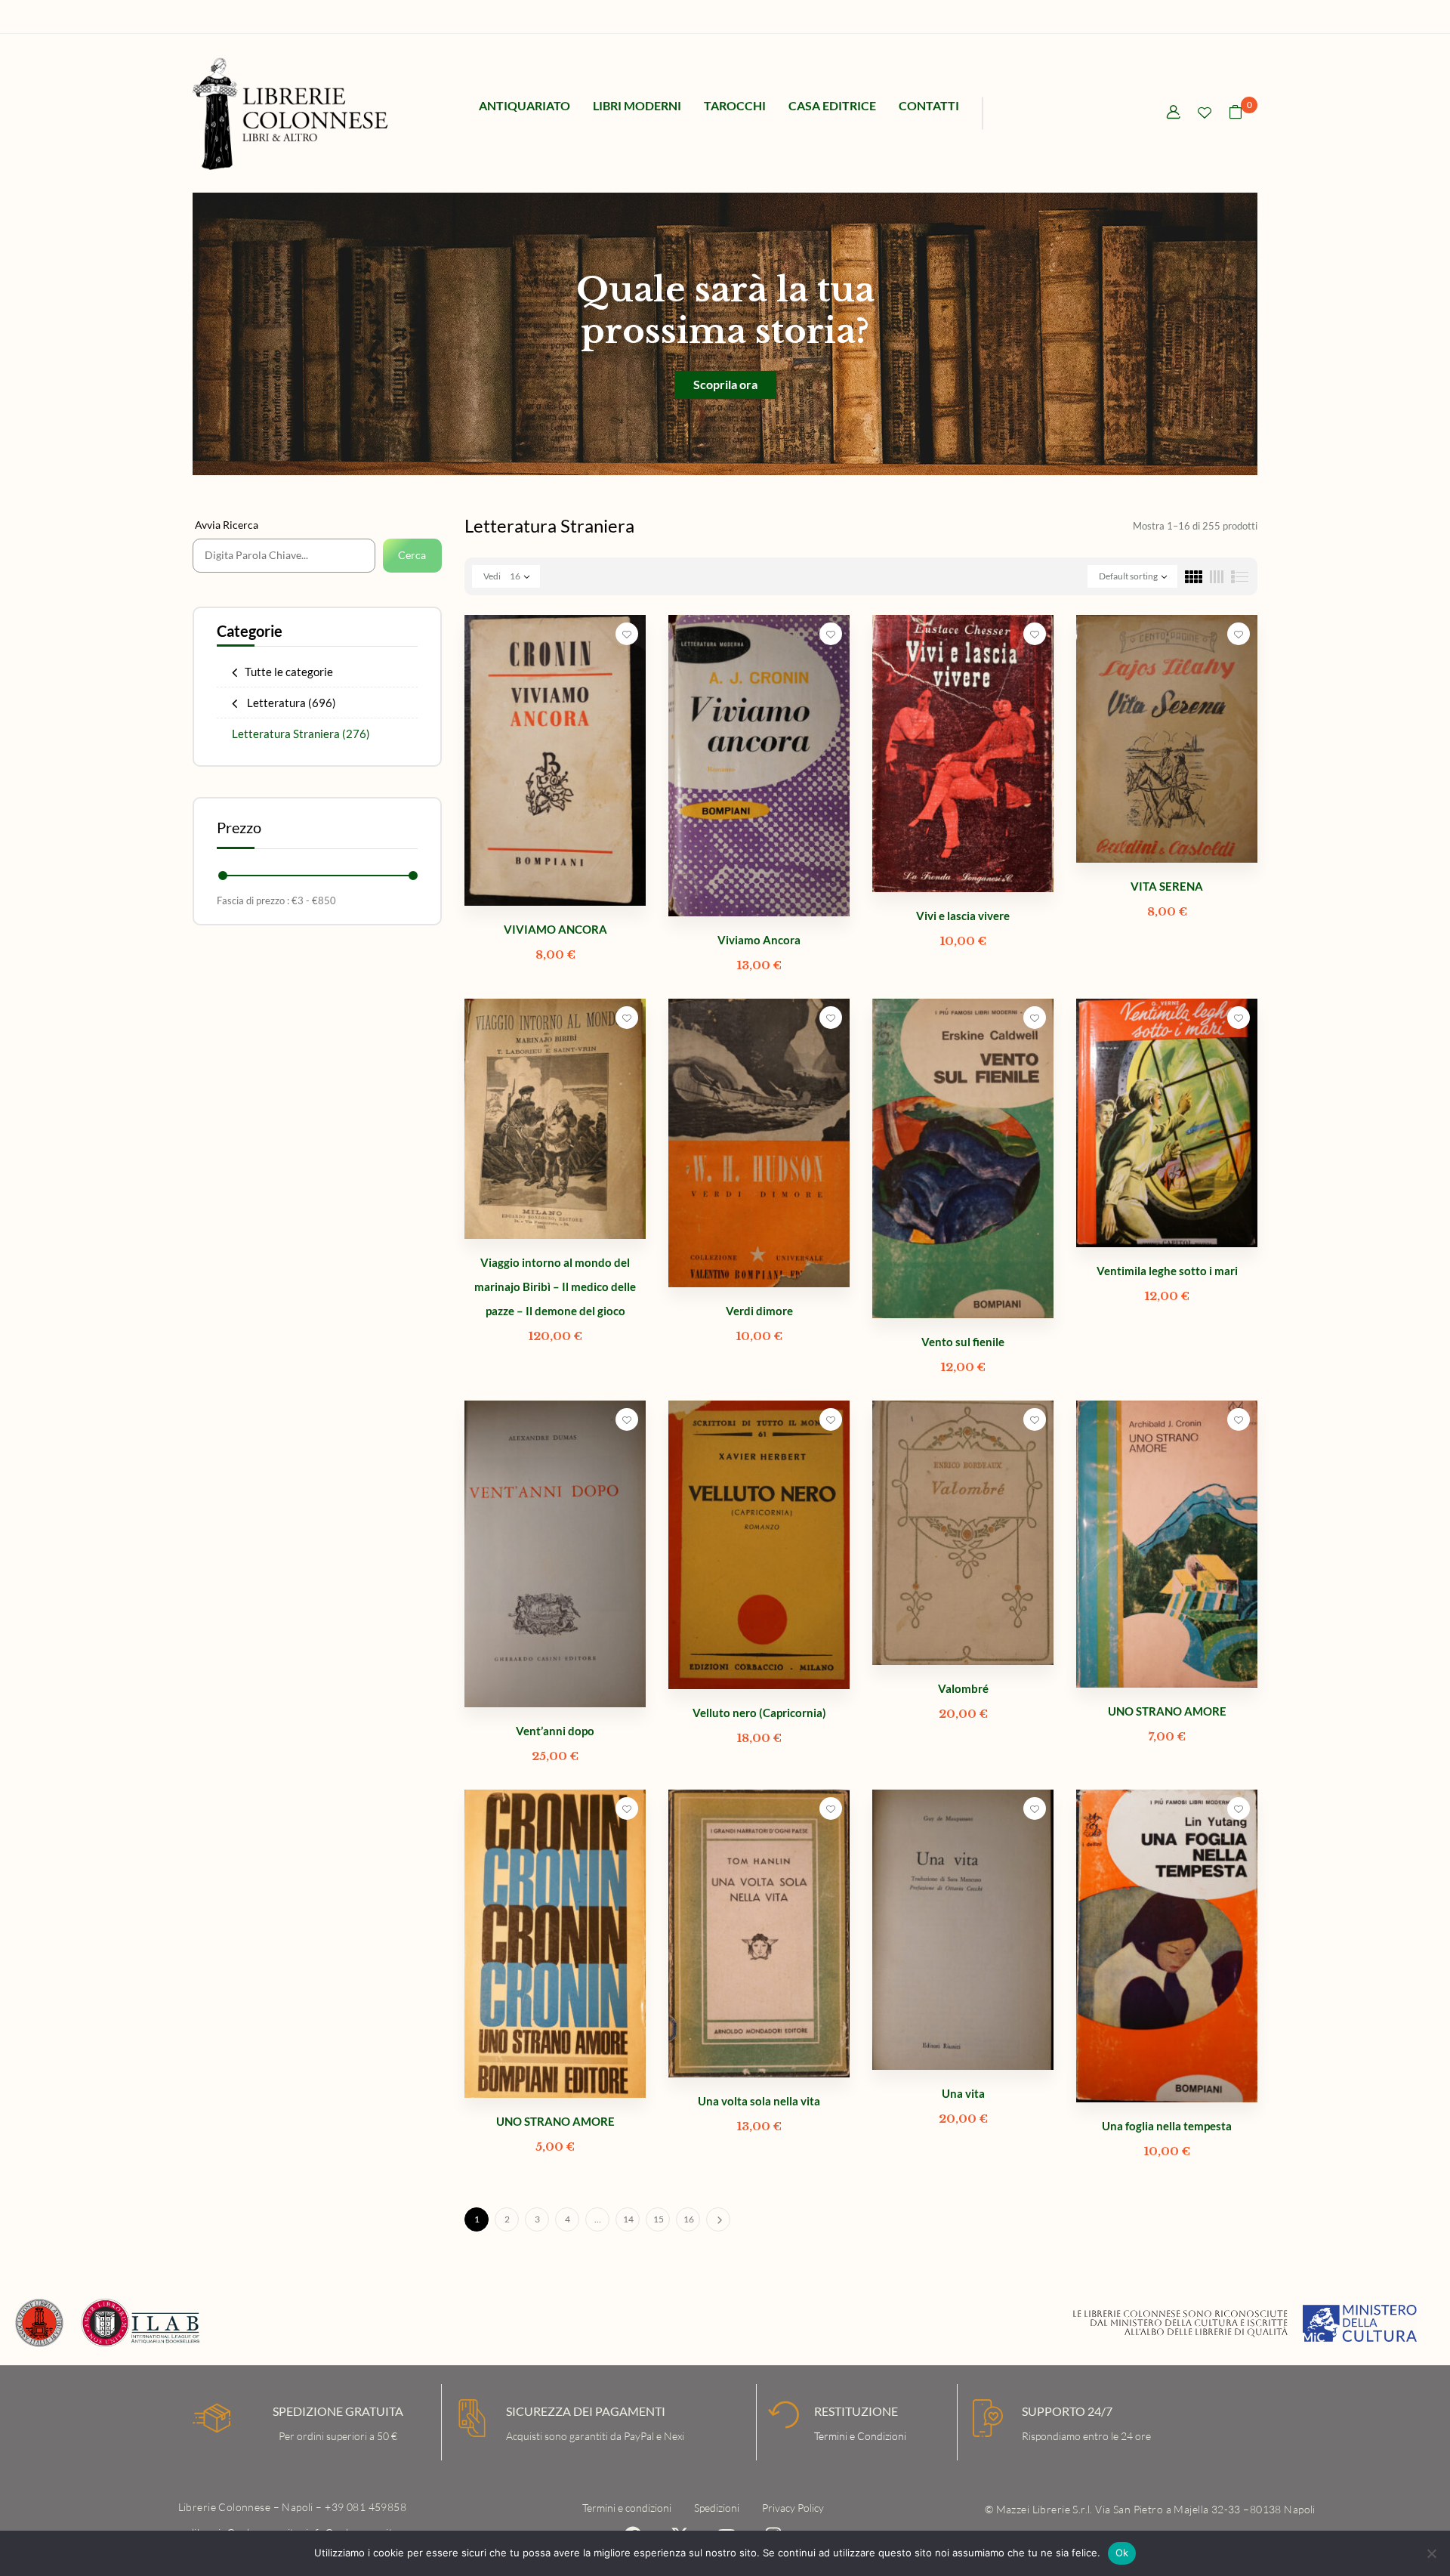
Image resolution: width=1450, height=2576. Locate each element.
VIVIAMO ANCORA (555, 929)
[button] (1236, 114)
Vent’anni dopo (555, 1731)
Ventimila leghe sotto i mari (1167, 1271)
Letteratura (290, 703)
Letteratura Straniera (301, 734)
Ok (1122, 2553)
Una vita (963, 2093)
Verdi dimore (759, 1311)
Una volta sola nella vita (759, 2101)
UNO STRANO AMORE (1167, 1711)
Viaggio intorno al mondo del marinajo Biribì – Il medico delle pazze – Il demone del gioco (555, 1286)
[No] (1431, 2553)
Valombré (963, 1688)
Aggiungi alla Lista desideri (627, 634)
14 (628, 2219)
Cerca (412, 555)
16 (689, 2219)
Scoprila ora (725, 384)
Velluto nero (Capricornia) (759, 1713)
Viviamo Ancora (759, 940)
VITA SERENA (1167, 886)
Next (718, 2219)
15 (659, 2219)
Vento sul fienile (963, 1342)
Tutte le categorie (289, 672)
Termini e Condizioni (860, 2436)
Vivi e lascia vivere (963, 916)
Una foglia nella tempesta (1167, 2126)
